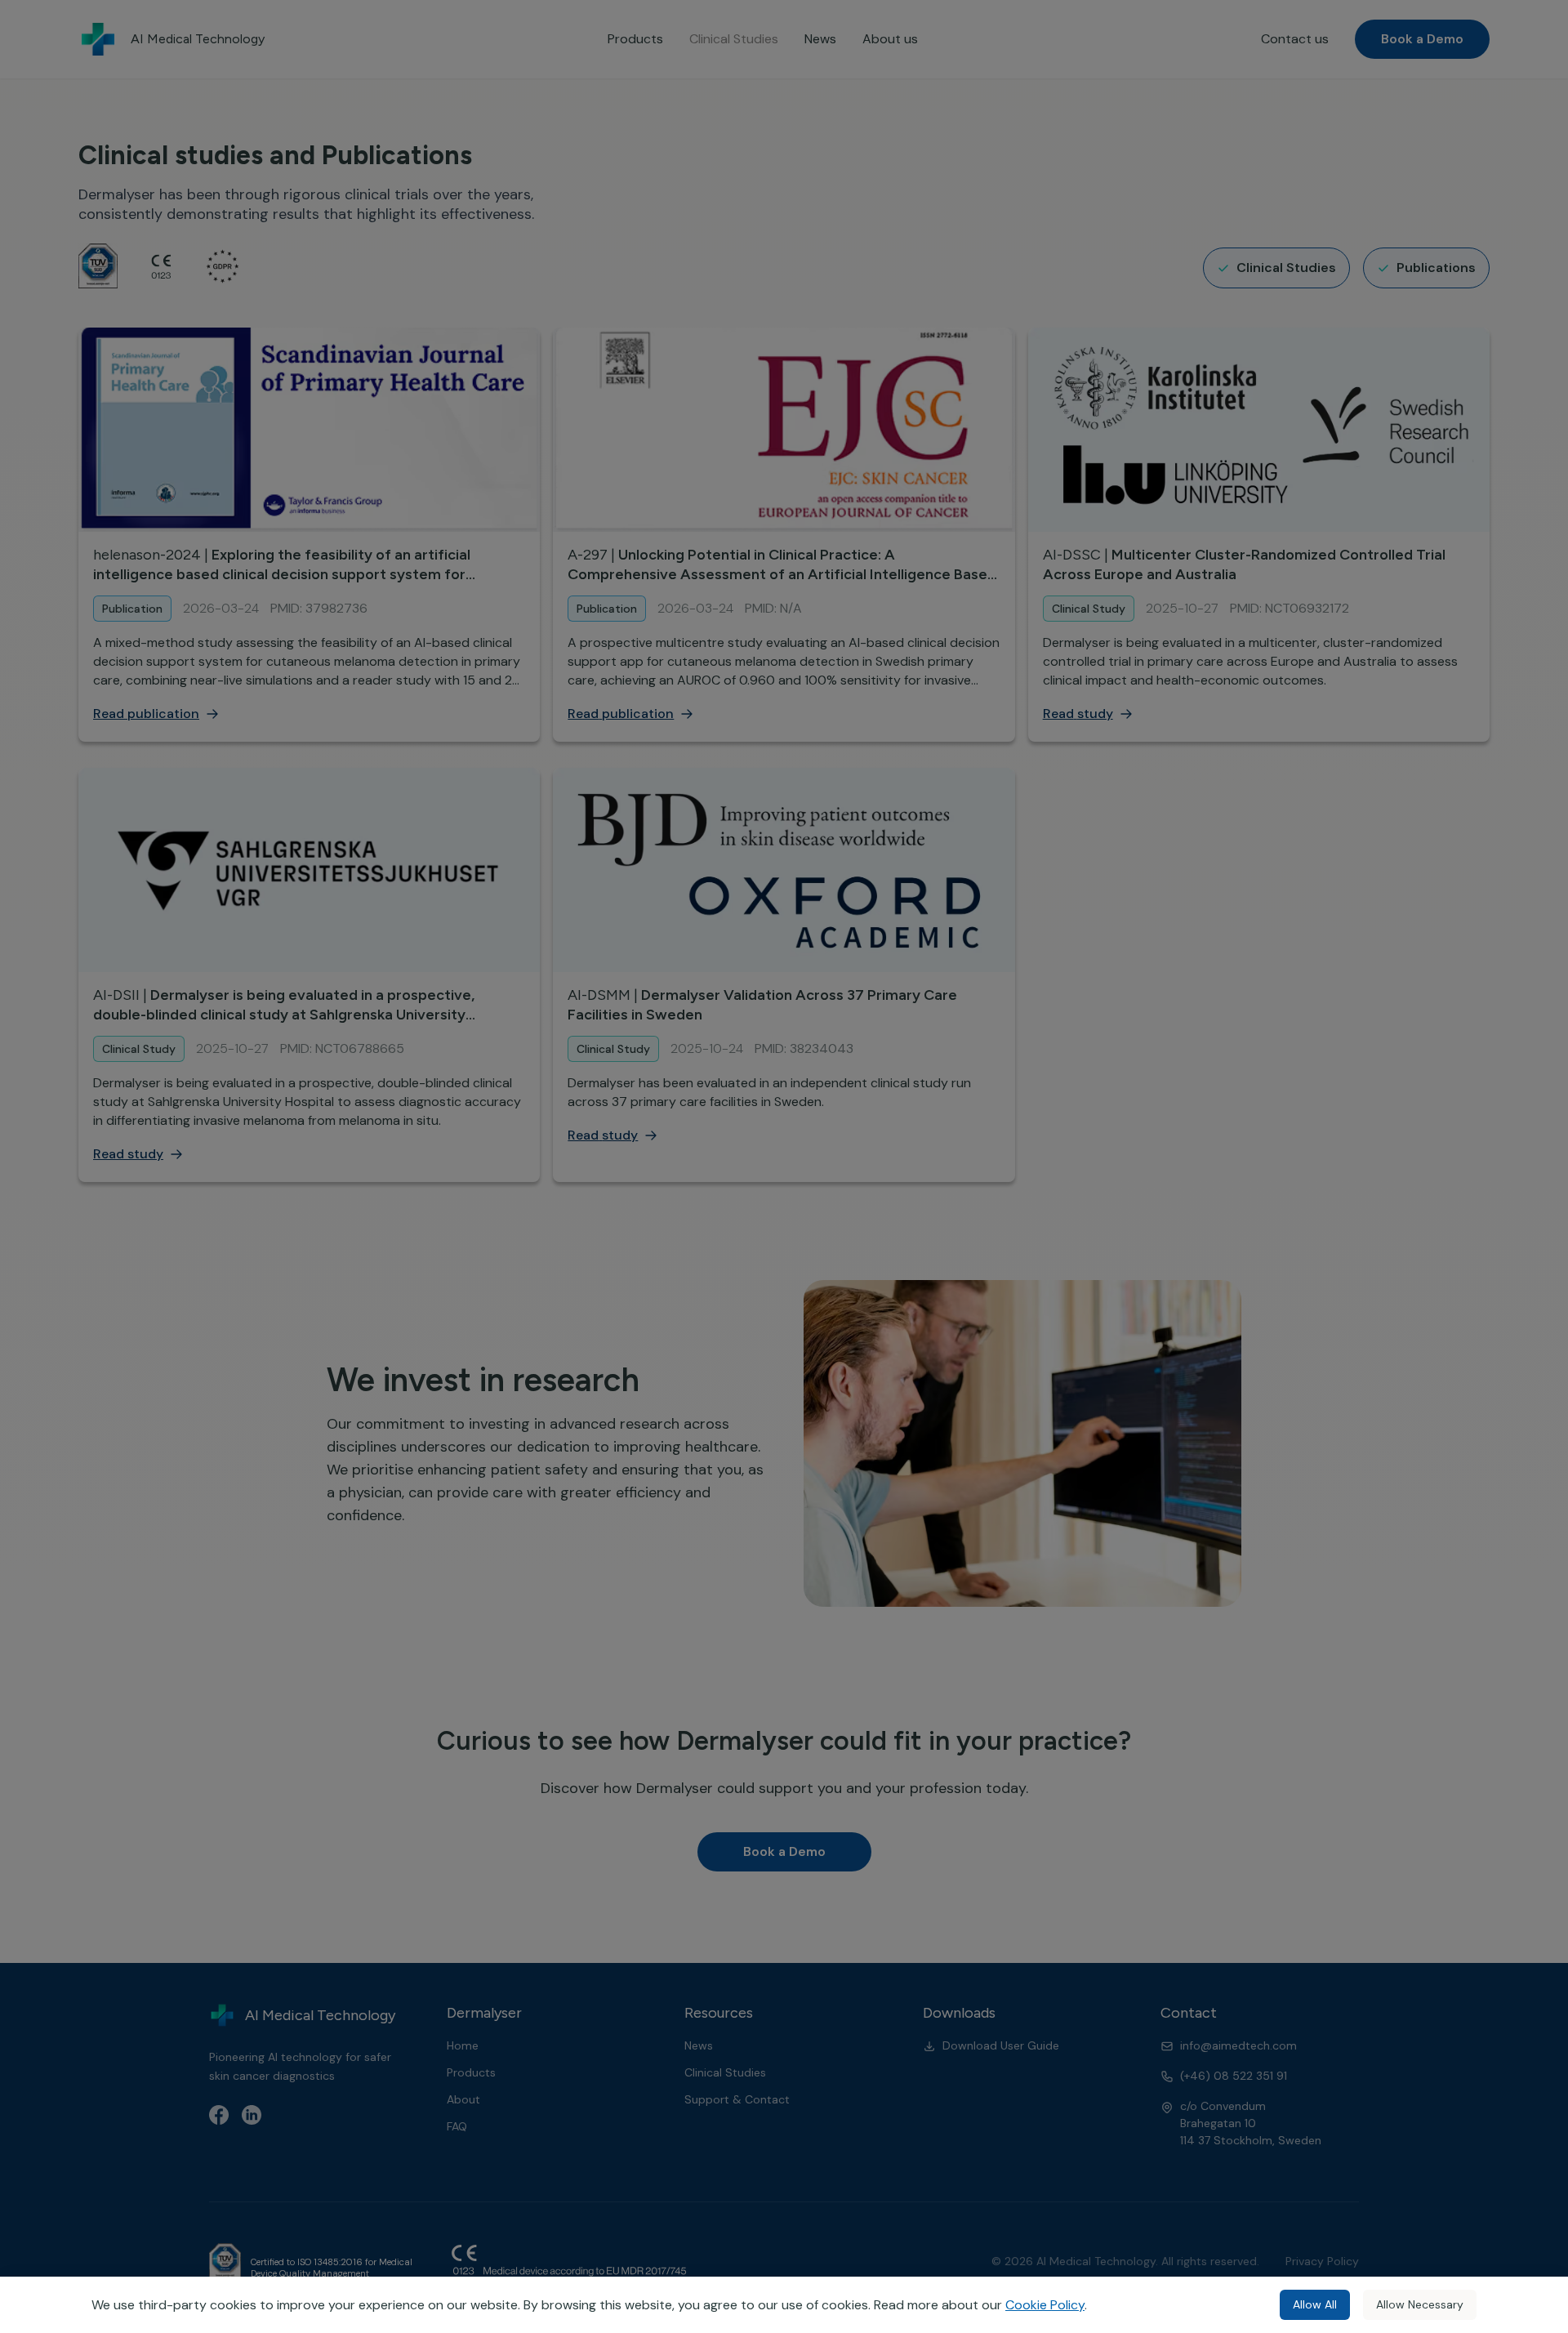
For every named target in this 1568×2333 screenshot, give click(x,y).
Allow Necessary (1420, 2304)
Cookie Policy (1045, 2305)
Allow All (1315, 2304)
